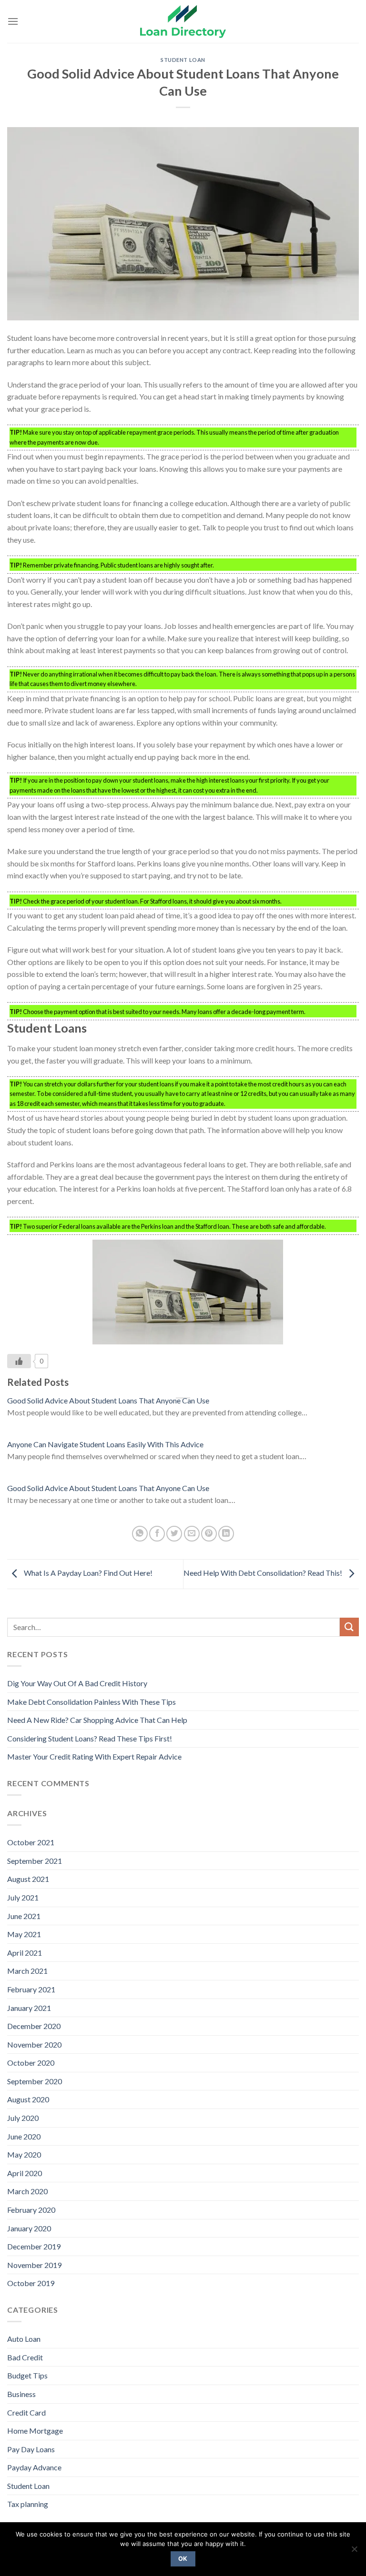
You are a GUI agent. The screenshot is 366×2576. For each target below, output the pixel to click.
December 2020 (34, 2026)
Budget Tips (27, 2375)
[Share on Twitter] (174, 1534)
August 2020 (28, 2099)
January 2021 (29, 2008)
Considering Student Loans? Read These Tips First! (90, 1738)
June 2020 (24, 2136)
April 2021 (25, 1953)
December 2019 (34, 2246)
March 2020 (27, 2191)
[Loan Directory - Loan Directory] (183, 22)
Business (21, 2394)
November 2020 (34, 2044)
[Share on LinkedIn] (226, 1534)
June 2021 (24, 1916)
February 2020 (31, 2210)
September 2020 (35, 2081)
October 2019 (31, 2283)
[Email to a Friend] (192, 1534)
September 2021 (35, 1861)
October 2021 (31, 1842)
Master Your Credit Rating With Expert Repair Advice (94, 1756)
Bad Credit (25, 2357)
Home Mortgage (35, 2431)
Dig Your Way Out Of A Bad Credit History (77, 1683)
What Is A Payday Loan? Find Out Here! (87, 1573)
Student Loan (183, 60)
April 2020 (25, 2173)
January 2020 (29, 2228)
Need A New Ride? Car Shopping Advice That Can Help (97, 1720)
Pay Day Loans (31, 2449)
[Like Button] (19, 1361)
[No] (354, 2552)
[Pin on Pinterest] (209, 1534)
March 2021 (27, 1971)
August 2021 (28, 1879)
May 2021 (24, 1934)
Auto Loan (24, 2339)
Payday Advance (34, 2467)
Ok (183, 2559)
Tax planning (28, 2504)
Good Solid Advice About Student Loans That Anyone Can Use (108, 1400)
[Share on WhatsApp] (140, 1534)
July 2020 (23, 2118)
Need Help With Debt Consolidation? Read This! (264, 1573)
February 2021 (31, 1989)
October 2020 (31, 2063)
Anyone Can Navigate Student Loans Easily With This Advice (105, 1444)
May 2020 (24, 2154)
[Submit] (349, 1627)
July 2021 (23, 1897)
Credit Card (26, 2412)
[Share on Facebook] (157, 1534)
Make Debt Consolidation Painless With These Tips (91, 1702)
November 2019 (34, 2265)
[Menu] (13, 21)
